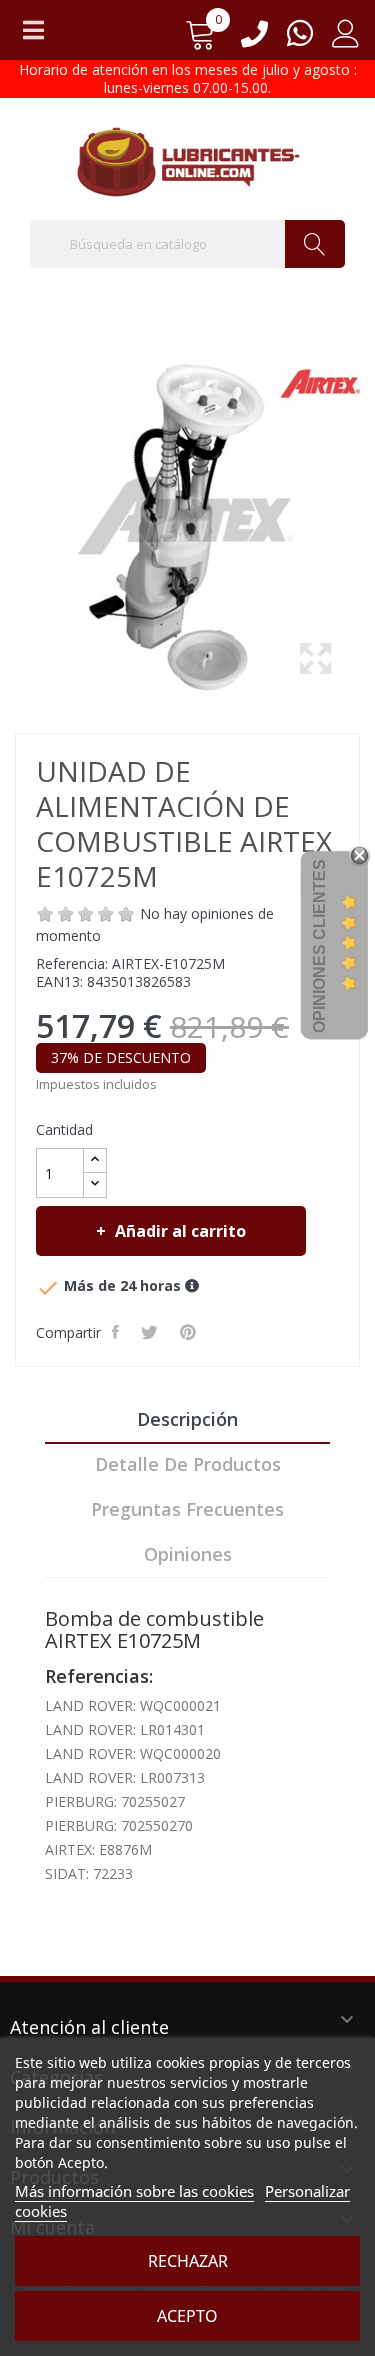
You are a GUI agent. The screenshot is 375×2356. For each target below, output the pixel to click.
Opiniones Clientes (319, 946)
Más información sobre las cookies (134, 2191)
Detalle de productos (188, 1464)
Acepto (187, 2316)
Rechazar (188, 2261)
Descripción (187, 1419)
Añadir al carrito (180, 1231)
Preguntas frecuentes (187, 1509)
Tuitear (151, 1332)
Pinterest (190, 1332)
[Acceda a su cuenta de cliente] (346, 40)
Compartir (117, 1332)
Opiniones (188, 1554)
